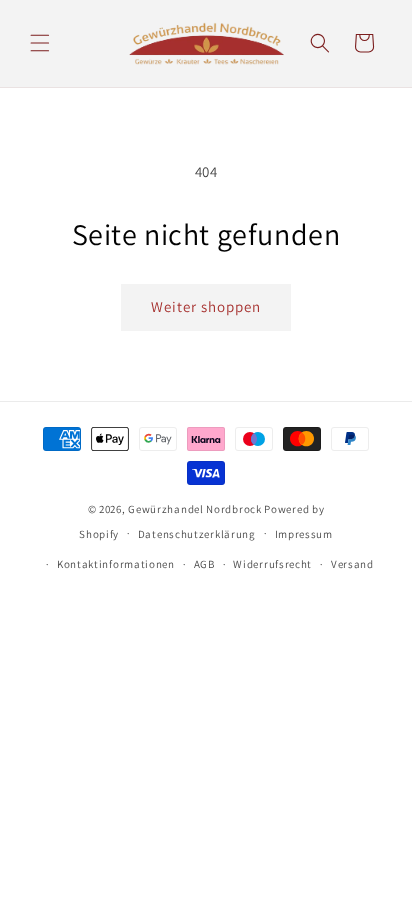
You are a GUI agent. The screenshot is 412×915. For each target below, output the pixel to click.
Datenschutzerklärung (197, 534)
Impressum (304, 534)
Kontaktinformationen (116, 564)
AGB (204, 564)
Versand (352, 564)
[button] (40, 43)
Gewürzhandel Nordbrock (194, 509)
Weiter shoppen (206, 306)
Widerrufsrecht (272, 564)
